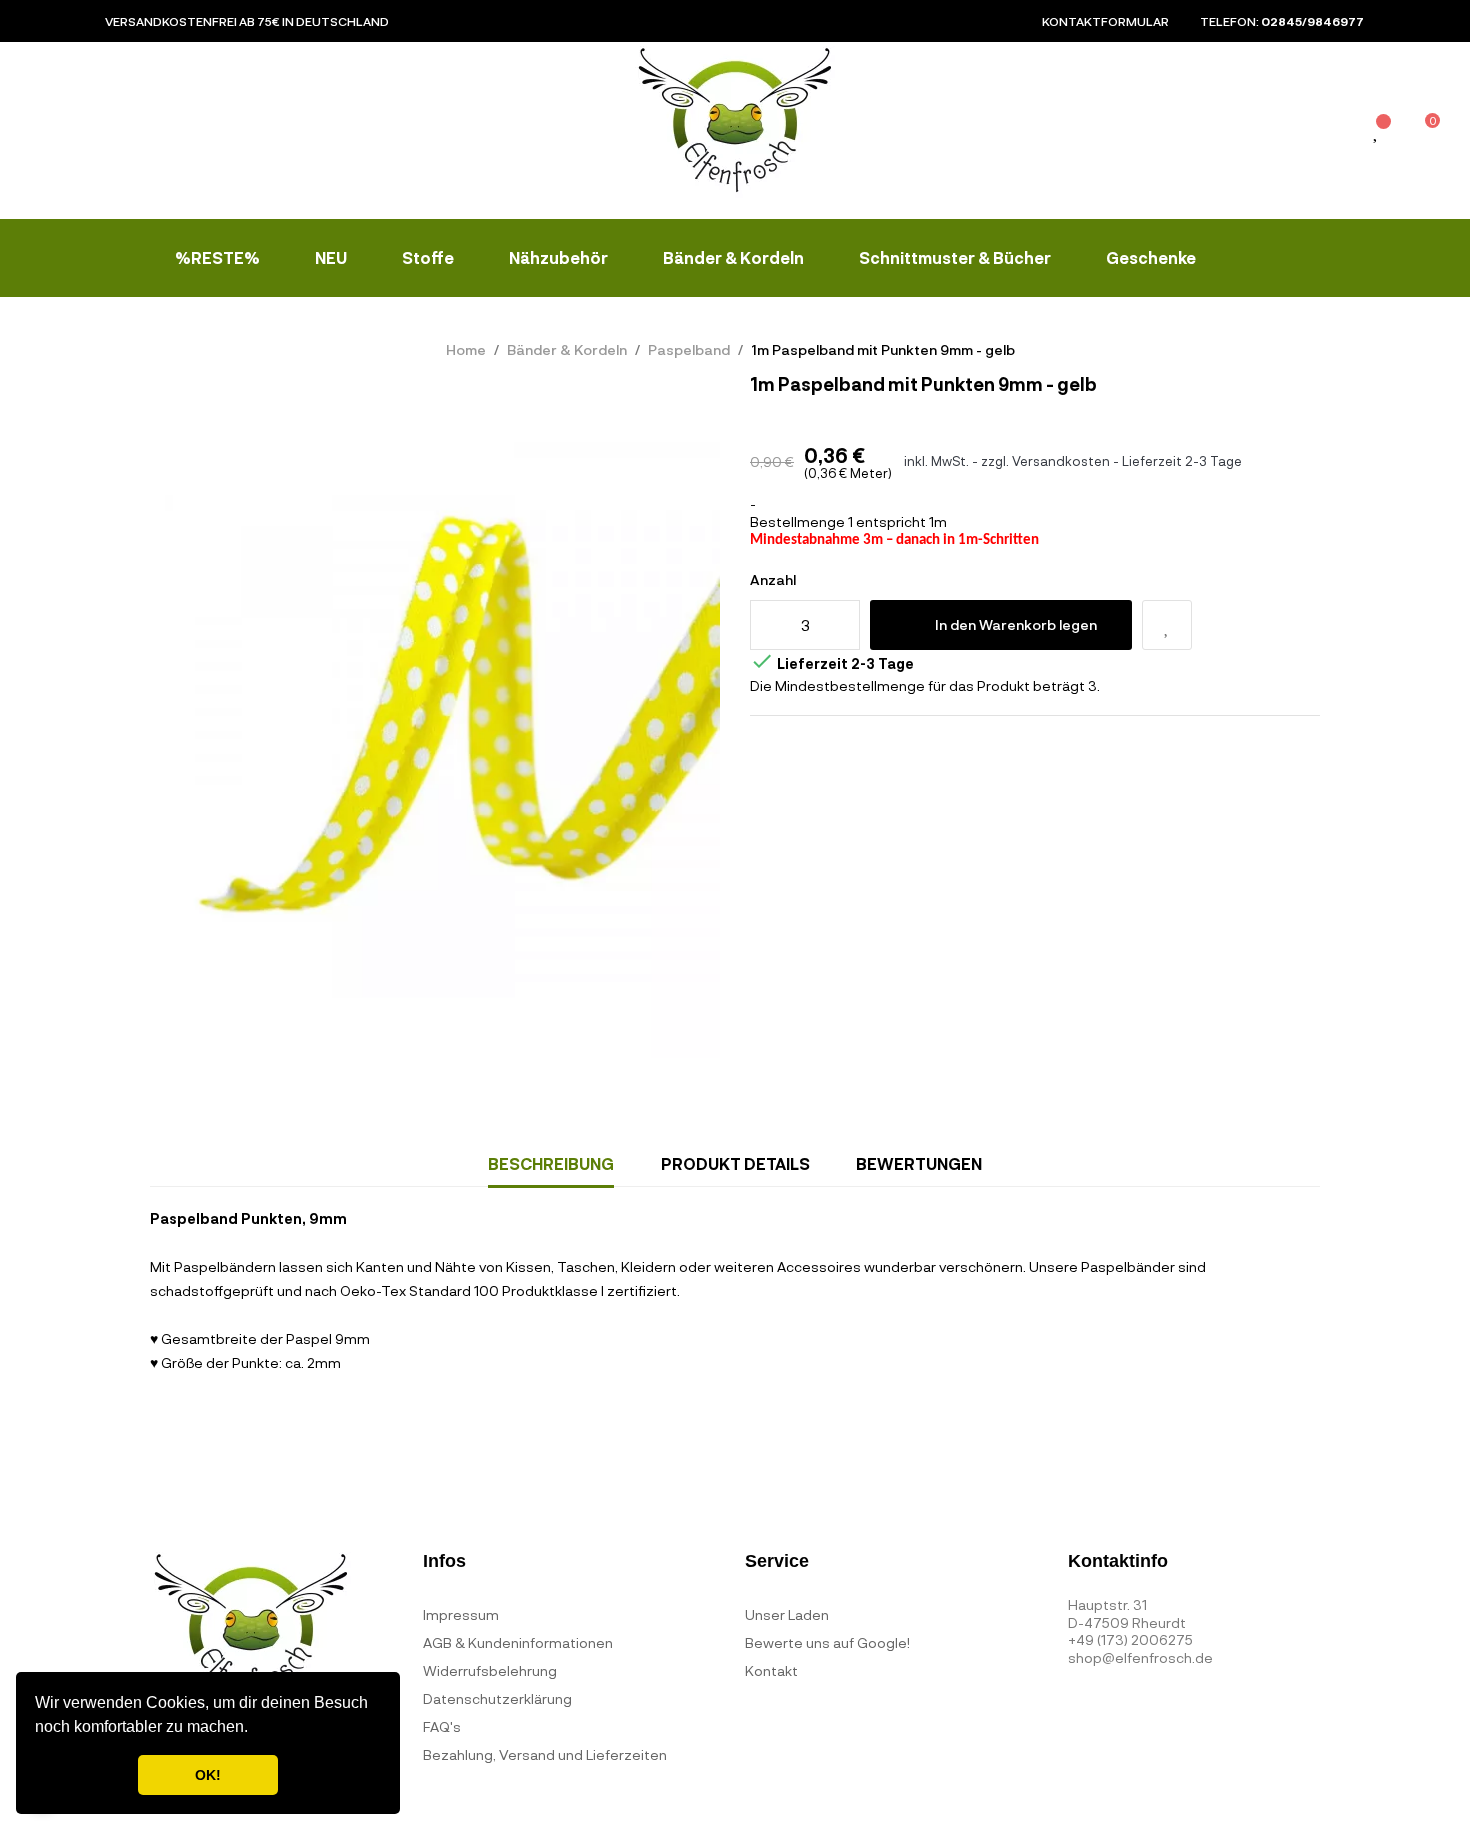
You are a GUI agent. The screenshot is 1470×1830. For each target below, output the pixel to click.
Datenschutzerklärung (497, 1698)
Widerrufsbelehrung (490, 1670)
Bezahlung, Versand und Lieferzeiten (545, 1754)
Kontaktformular (1105, 21)
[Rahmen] (1332, 134)
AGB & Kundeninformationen (518, 1642)
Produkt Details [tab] (735, 1163)
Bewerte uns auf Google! (827, 1642)
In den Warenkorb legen (1016, 624)
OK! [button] (208, 1775)
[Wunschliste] (1377, 132)
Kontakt (771, 1670)
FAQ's (442, 1726)
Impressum (461, 1614)
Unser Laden (787, 1614)
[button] (255, 1729)
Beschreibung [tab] (551, 1163)
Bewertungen (919, 1163)
